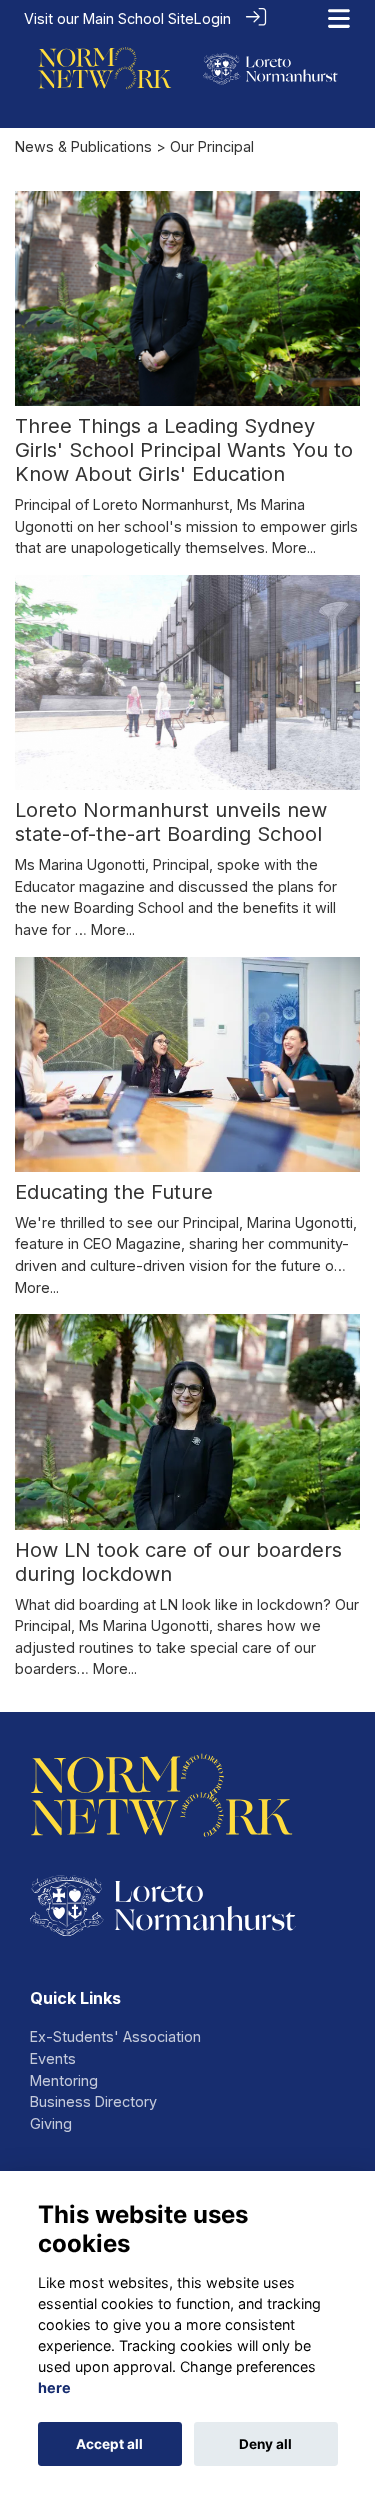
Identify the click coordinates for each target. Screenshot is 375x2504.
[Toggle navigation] (339, 18)
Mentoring (64, 2080)
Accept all (109, 2444)
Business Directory (93, 2101)
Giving (51, 2123)
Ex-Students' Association (115, 2036)
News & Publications (83, 146)
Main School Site (138, 18)
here (54, 2387)
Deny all (265, 2444)
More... (294, 547)
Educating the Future (114, 1192)
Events (53, 2058)
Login (212, 18)
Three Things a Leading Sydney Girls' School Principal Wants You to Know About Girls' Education (184, 450)
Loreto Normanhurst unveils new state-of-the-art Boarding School (171, 822)
